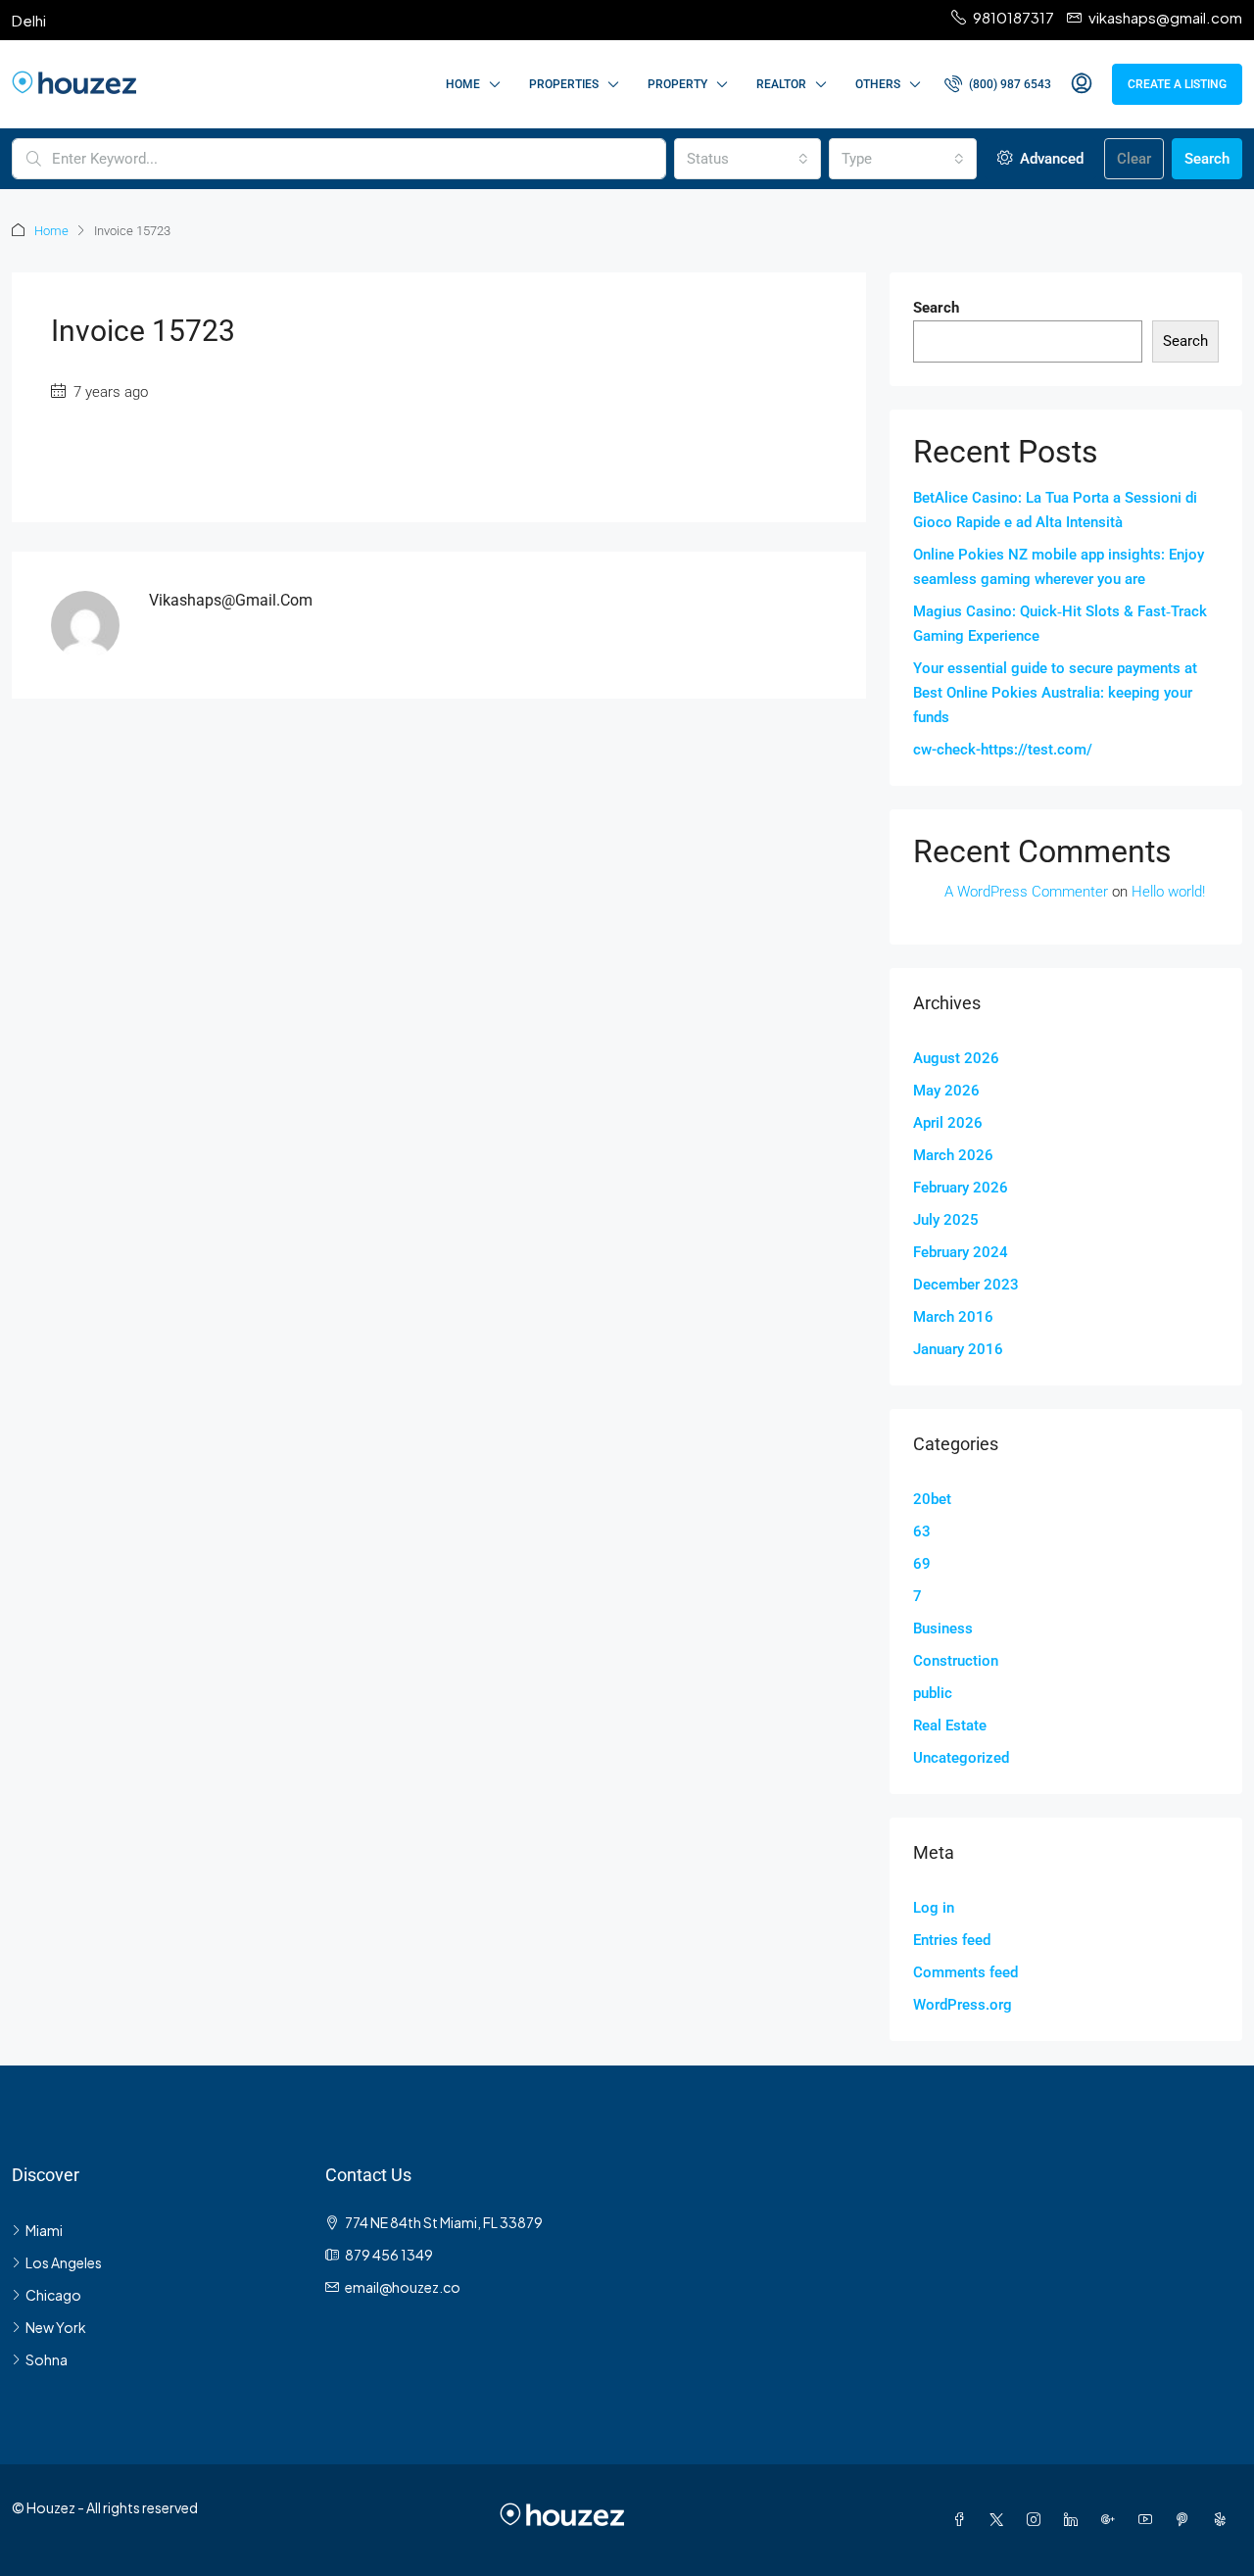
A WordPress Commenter (1026, 892)
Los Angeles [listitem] (64, 2262)
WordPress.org (963, 2005)
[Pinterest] (1186, 2519)
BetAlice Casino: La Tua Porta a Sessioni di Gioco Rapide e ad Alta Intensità (1055, 510)
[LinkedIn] (1075, 2519)
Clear (1134, 159)
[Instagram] (1037, 2519)
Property (677, 84)
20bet (932, 1499)
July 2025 (946, 1220)
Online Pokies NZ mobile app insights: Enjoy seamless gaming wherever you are (1059, 567)
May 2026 (946, 1091)
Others (878, 84)
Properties (564, 84)
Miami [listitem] (44, 2230)
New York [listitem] (56, 2327)
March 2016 (953, 1317)
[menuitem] (998, 84)
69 (922, 1564)
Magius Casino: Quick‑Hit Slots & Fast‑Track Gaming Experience (1060, 624)
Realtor (781, 84)
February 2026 (961, 1188)
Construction (956, 1661)
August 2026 (956, 1058)
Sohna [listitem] (47, 2359)
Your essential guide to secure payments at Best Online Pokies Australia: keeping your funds (1055, 693)
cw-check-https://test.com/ (1003, 750)
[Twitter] (1000, 2519)
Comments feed (965, 1972)
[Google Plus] (1112, 2519)
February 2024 (961, 1252)
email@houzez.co (403, 2287)
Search (1207, 159)
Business (943, 1628)
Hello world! (1168, 892)
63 (922, 1531)
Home (463, 84)
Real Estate (950, 1725)
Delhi (29, 20)
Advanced (1050, 159)
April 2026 (948, 1123)
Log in (934, 1908)
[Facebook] (963, 2519)
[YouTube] (1149, 2519)
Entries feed (952, 1940)
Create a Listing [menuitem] (1177, 84)
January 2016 (958, 1349)
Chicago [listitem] (53, 2295)
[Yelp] (1224, 2519)
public (933, 1693)
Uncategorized (961, 1758)
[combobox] (748, 159)
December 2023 (966, 1285)
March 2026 (953, 1155)
